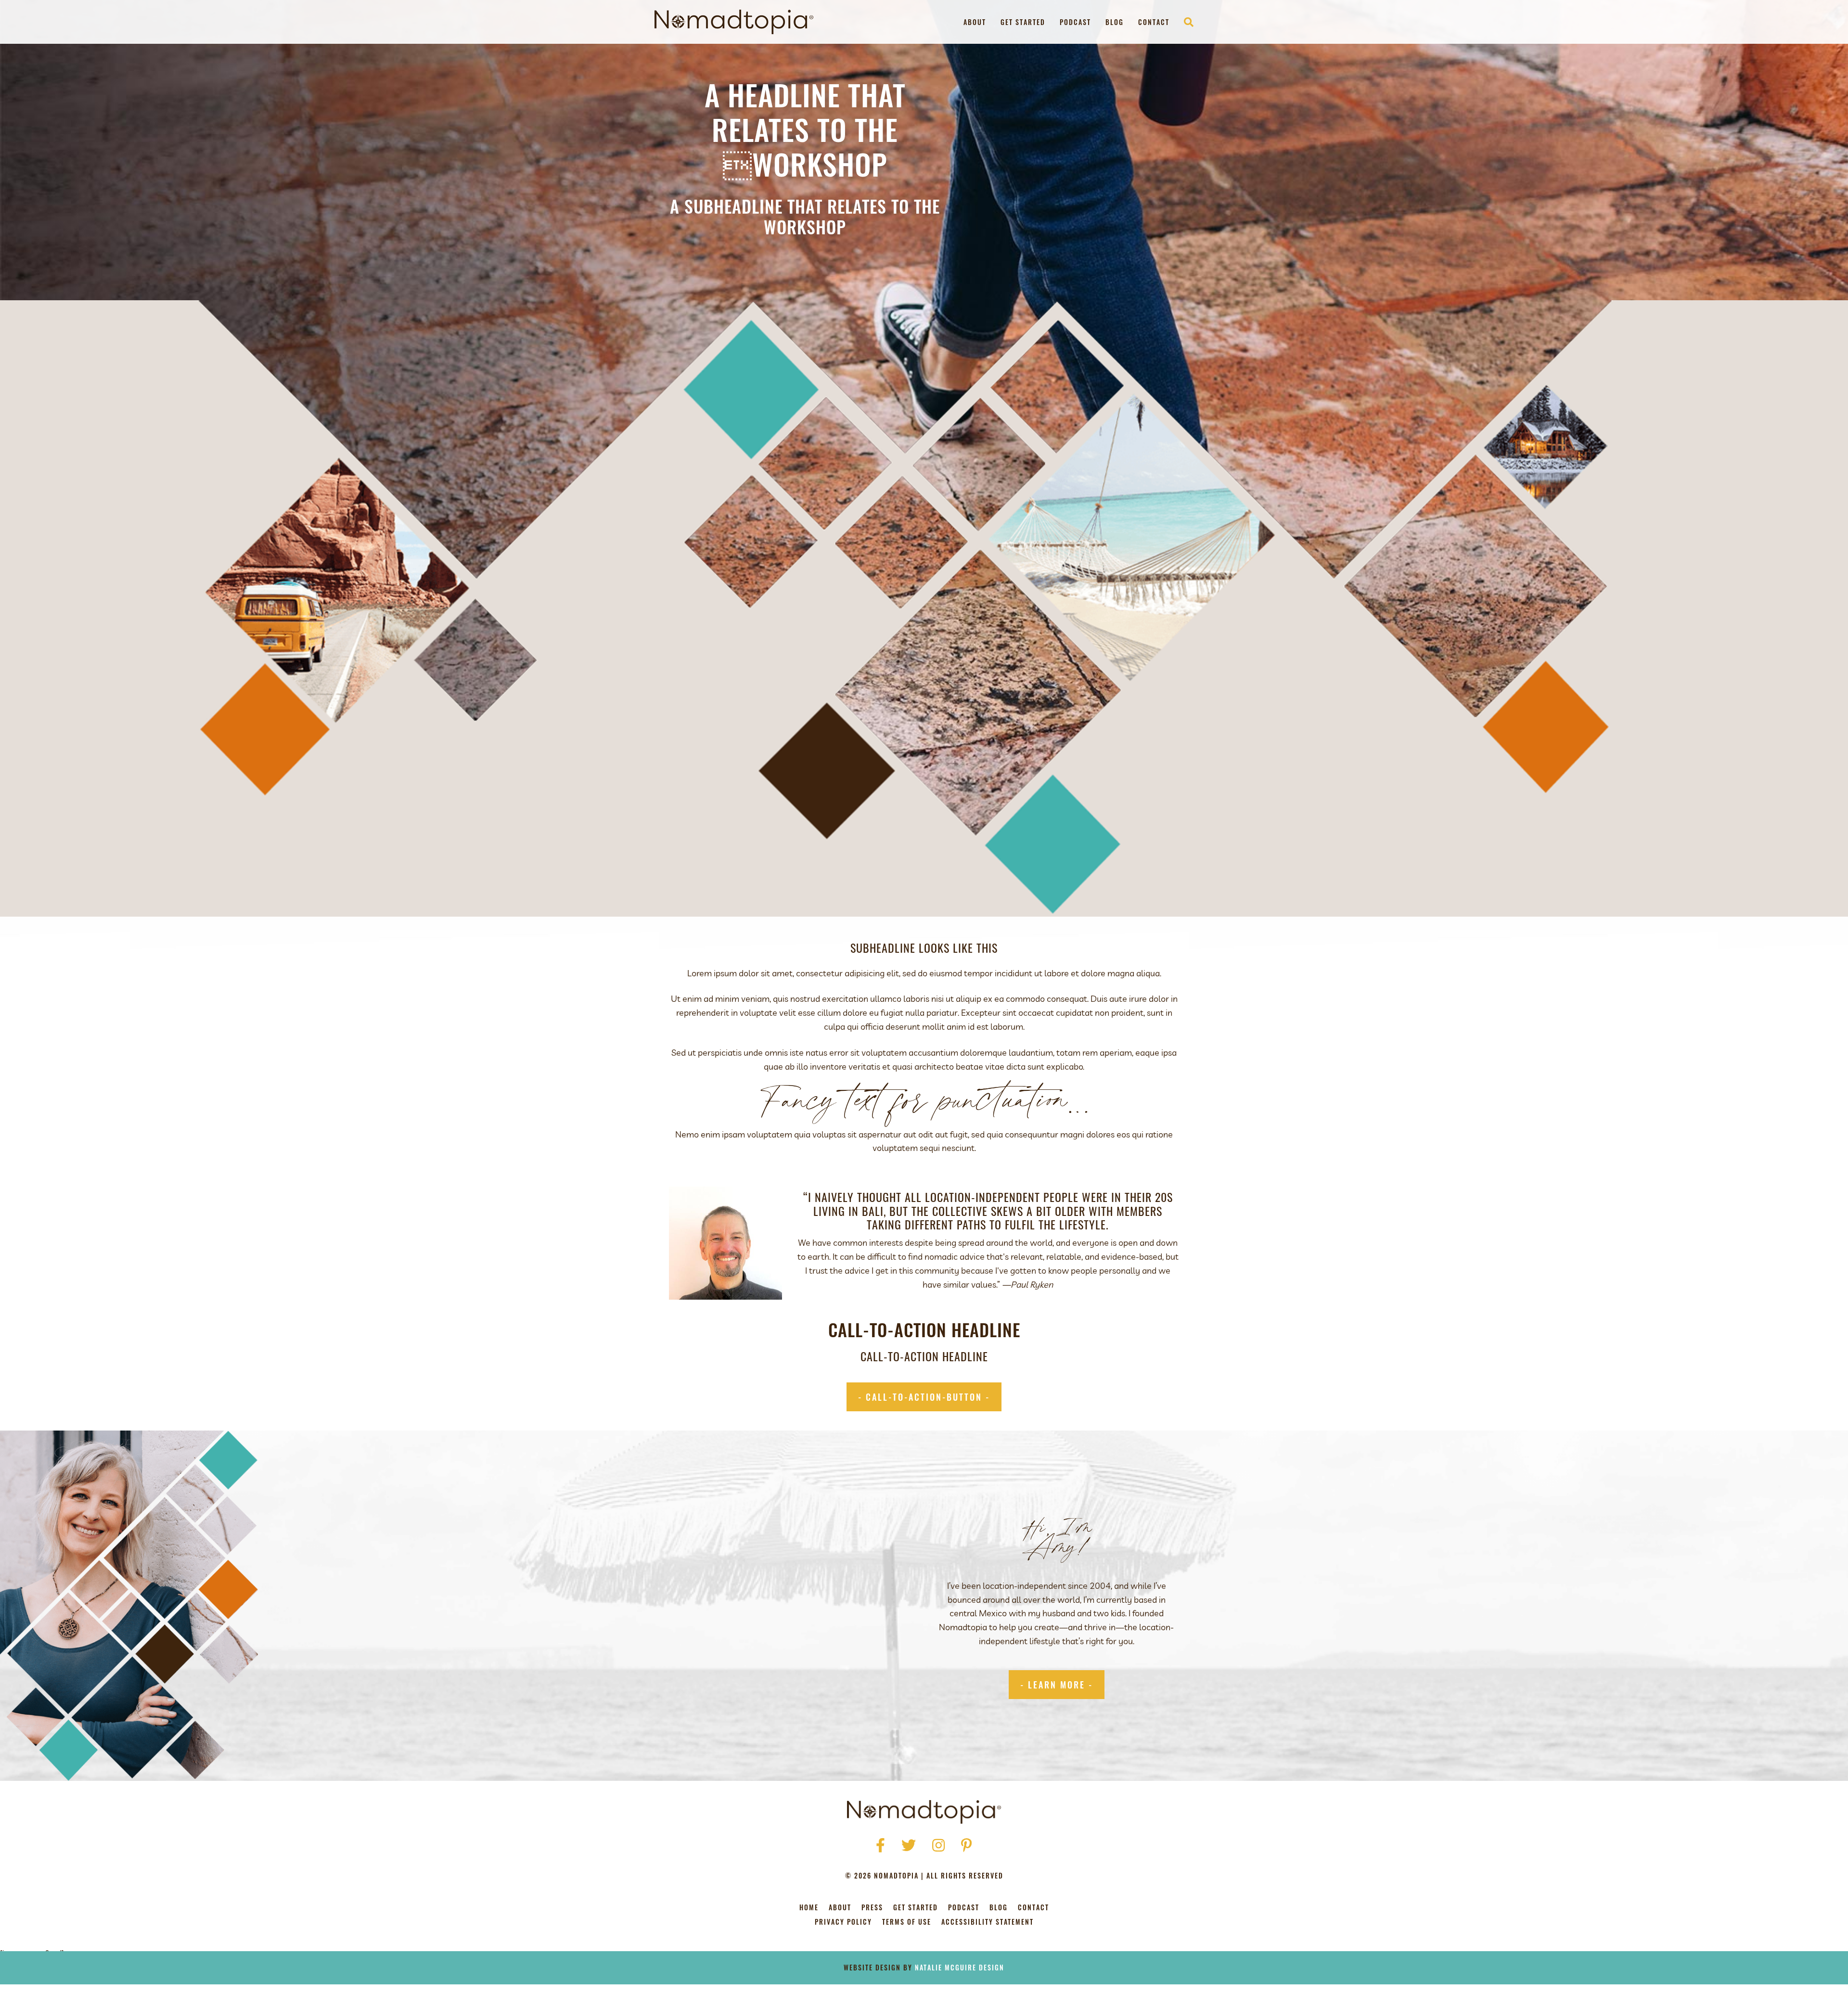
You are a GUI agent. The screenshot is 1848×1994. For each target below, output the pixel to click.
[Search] (1185, 22)
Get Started (1023, 22)
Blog (1115, 22)
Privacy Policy (843, 1923)
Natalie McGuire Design (960, 1967)
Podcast (1075, 22)
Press (872, 1908)
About (975, 22)
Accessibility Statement (988, 1923)
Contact (1154, 22)
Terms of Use (907, 1923)
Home (809, 1908)
